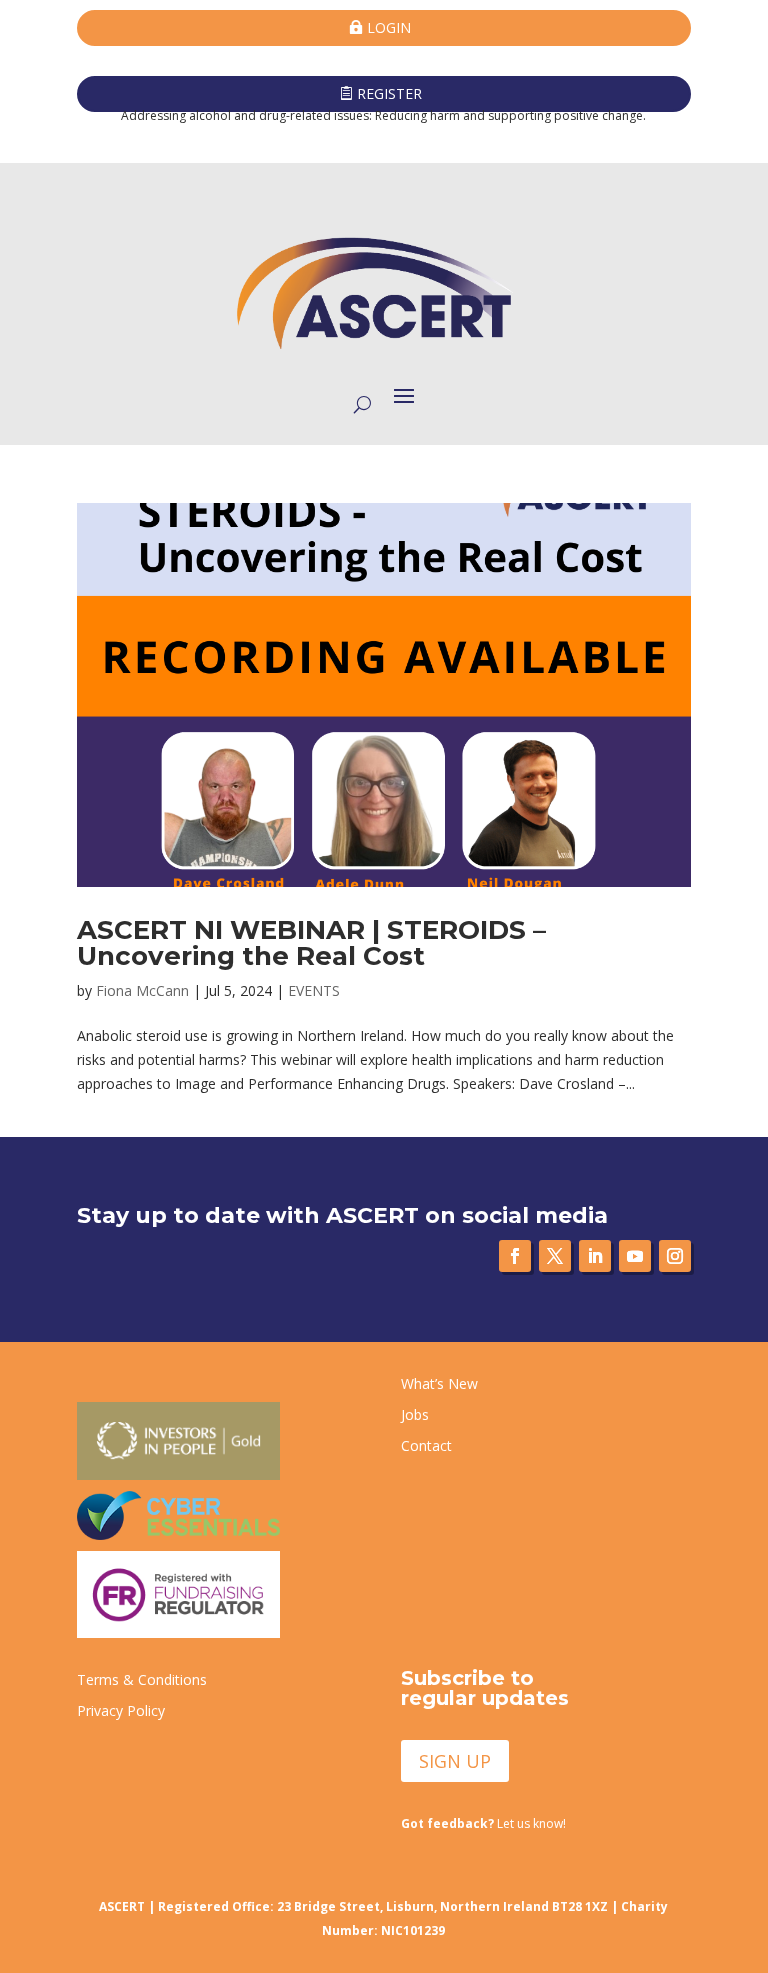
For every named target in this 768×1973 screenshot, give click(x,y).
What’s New (439, 1383)
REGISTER (389, 93)
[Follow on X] (555, 1256)
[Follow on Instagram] (675, 1256)
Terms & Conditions (142, 1679)
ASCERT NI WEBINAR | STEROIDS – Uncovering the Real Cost (311, 943)
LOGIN (389, 27)
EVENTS (314, 990)
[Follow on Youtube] (635, 1256)
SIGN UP (455, 1761)
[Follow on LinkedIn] (595, 1256)
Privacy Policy (121, 1710)
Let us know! (483, 1823)
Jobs (415, 1414)
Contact (426, 1445)
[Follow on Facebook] (515, 1256)
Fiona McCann (142, 990)
